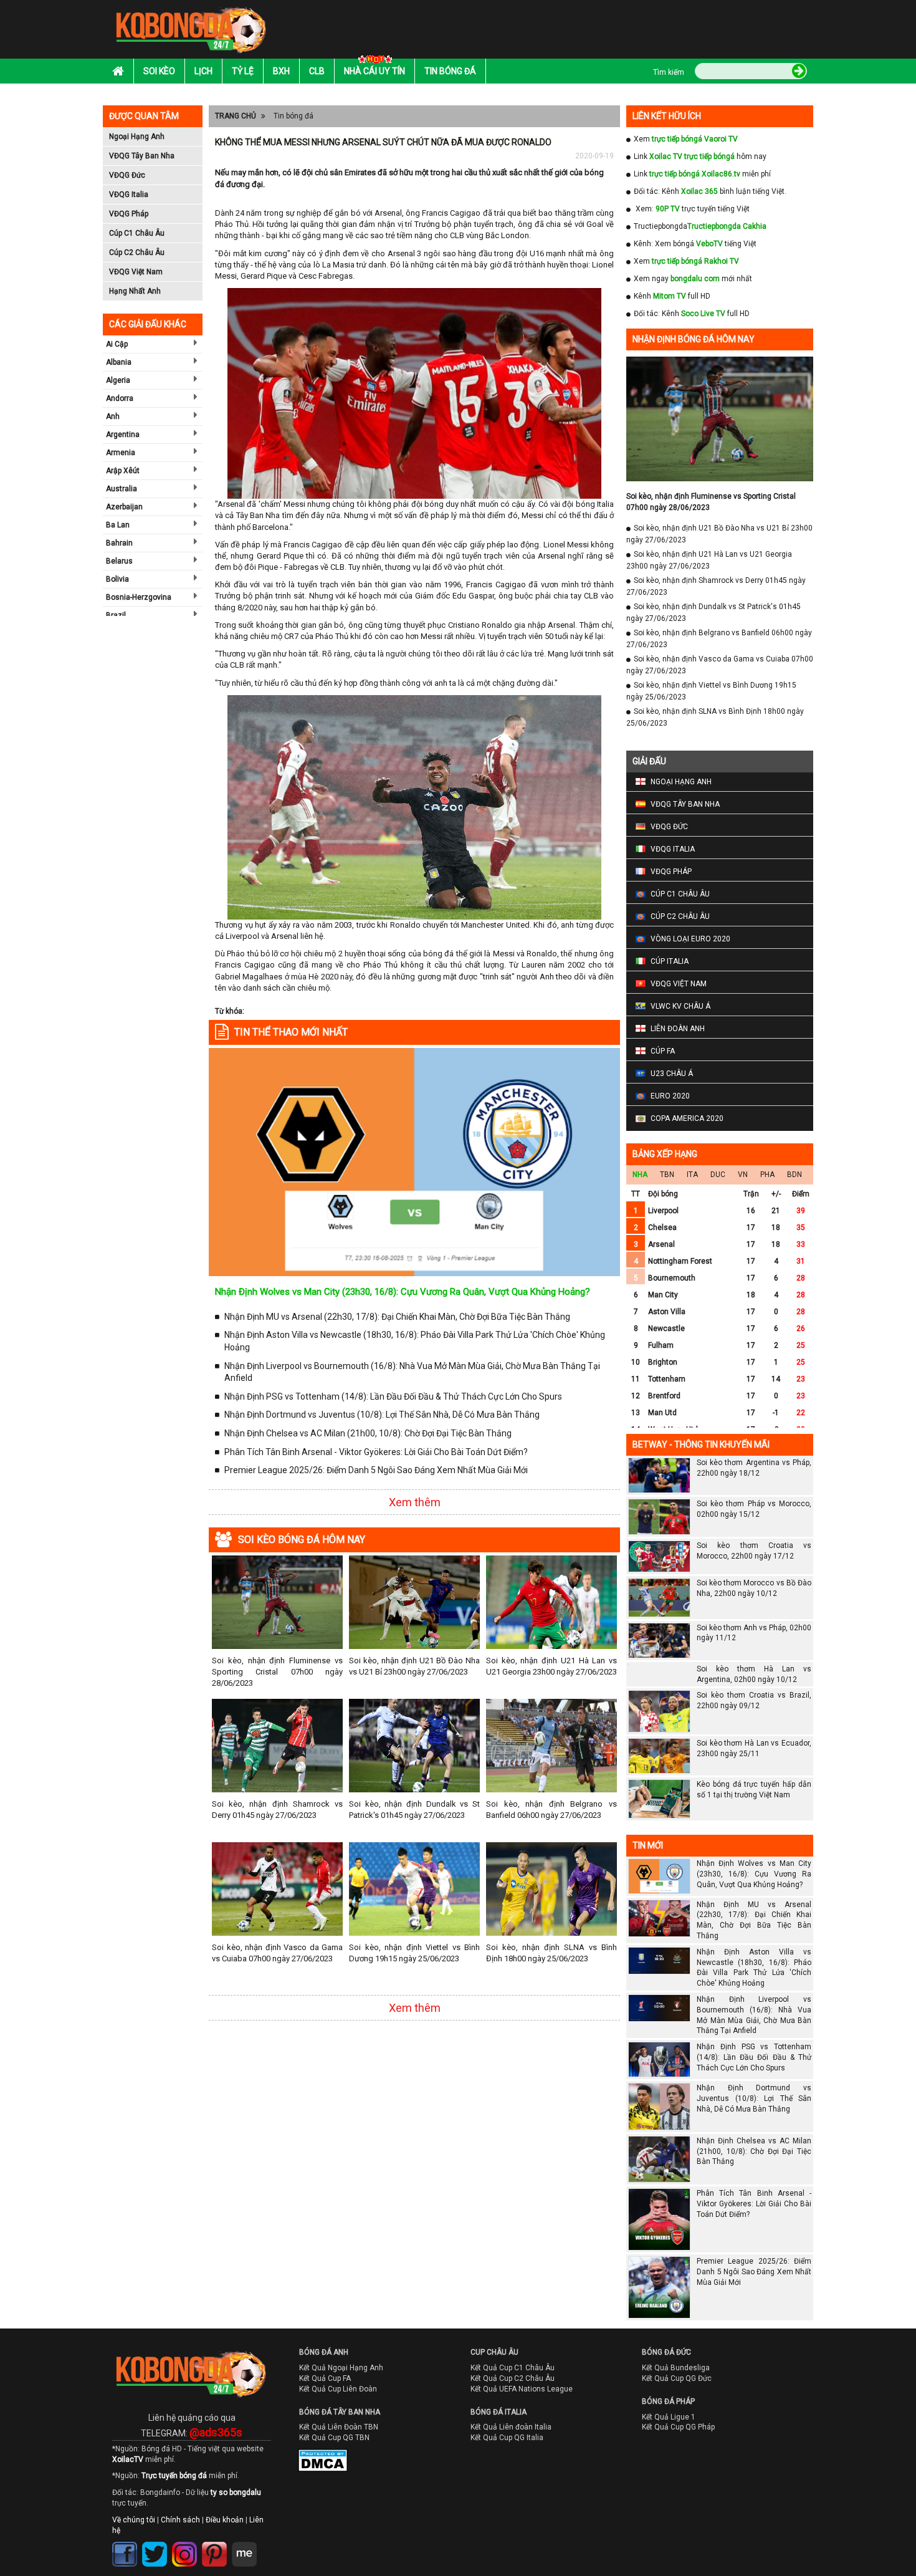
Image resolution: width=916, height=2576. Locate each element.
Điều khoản (225, 2520)
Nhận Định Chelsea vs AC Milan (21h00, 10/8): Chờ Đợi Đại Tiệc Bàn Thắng (368, 1433)
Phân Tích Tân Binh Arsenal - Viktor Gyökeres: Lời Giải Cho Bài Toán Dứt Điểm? (376, 1452)
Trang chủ (236, 116)
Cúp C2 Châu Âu (137, 252)
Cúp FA (663, 1051)
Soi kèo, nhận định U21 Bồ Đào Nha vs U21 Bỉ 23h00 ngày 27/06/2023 (414, 1666)
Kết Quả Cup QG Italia (507, 2438)
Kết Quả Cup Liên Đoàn (338, 2389)
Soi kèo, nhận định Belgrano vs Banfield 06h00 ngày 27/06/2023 (551, 1809)
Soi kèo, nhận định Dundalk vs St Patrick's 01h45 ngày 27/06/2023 (414, 1809)
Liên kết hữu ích (667, 116)
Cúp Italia (670, 961)
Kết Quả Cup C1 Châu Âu (513, 2368)
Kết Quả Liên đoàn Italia (511, 2427)
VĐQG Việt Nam (136, 272)
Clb (317, 71)
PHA (767, 1175)
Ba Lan (118, 525)
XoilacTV (128, 2459)
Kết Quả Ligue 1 (669, 2417)
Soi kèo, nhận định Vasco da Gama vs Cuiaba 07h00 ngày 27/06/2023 (277, 1953)
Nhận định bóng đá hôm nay (694, 339)
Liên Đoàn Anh (678, 1029)
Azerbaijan (124, 507)
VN (743, 1175)
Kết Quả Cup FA (325, 2378)
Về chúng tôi (134, 2520)
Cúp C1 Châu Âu (137, 233)
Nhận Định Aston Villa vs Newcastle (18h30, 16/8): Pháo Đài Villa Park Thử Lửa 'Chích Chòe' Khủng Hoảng (415, 1341)
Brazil (116, 615)
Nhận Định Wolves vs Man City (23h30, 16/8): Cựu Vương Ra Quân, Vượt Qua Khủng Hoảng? (403, 1292)
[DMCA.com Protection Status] (314, 2463)
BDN (794, 1175)
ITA (692, 1175)
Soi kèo (159, 71)
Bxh (281, 71)
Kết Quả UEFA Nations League (522, 2389)
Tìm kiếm (669, 72)
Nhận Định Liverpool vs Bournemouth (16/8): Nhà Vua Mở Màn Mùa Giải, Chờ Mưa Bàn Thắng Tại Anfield (412, 1372)
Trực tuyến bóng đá (174, 2476)
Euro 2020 (670, 1096)
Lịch (203, 71)
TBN (667, 1175)
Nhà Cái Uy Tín (375, 71)
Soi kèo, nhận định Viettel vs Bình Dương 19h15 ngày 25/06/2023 (414, 1953)
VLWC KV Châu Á (680, 1006)
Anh (113, 416)
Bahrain (119, 543)
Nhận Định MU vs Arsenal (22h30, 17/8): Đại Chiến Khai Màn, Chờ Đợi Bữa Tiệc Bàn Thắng (397, 1317)
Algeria (118, 380)
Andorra (120, 398)
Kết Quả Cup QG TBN (334, 2438)
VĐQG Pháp (129, 214)
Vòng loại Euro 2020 (690, 939)
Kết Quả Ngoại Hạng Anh (341, 2368)
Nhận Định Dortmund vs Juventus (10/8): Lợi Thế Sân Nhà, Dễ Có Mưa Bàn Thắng (382, 1415)
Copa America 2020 (687, 1118)
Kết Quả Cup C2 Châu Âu (513, 2378)
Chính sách (180, 2520)
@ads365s (216, 2432)
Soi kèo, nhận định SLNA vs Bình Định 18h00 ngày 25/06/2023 (551, 1953)
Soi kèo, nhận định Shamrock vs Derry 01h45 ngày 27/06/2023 (277, 1809)
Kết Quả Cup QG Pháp (678, 2427)
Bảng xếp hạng (665, 1154)
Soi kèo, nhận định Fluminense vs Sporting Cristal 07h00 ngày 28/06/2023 (277, 1672)
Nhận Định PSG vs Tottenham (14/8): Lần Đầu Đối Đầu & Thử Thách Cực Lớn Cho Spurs (393, 1396)
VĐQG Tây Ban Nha (142, 156)
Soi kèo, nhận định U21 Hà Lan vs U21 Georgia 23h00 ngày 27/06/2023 (551, 1666)
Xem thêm (415, 1502)
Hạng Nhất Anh (135, 291)
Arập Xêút (123, 471)
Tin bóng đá (450, 71)
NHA (640, 1175)
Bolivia (117, 579)
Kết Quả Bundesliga (676, 2368)
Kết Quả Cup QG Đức (677, 2378)
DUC (718, 1175)
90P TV (668, 209)
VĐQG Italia (129, 195)
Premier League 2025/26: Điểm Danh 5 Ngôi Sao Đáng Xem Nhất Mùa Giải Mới (376, 1470)
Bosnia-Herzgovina (139, 597)
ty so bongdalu (236, 2492)
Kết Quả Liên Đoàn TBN (339, 2427)
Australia (122, 489)
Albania (119, 362)
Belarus (119, 561)
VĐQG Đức (127, 175)
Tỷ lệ (243, 71)
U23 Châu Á (672, 1074)
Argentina (123, 435)
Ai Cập (117, 344)
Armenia (121, 453)
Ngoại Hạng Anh (137, 137)
